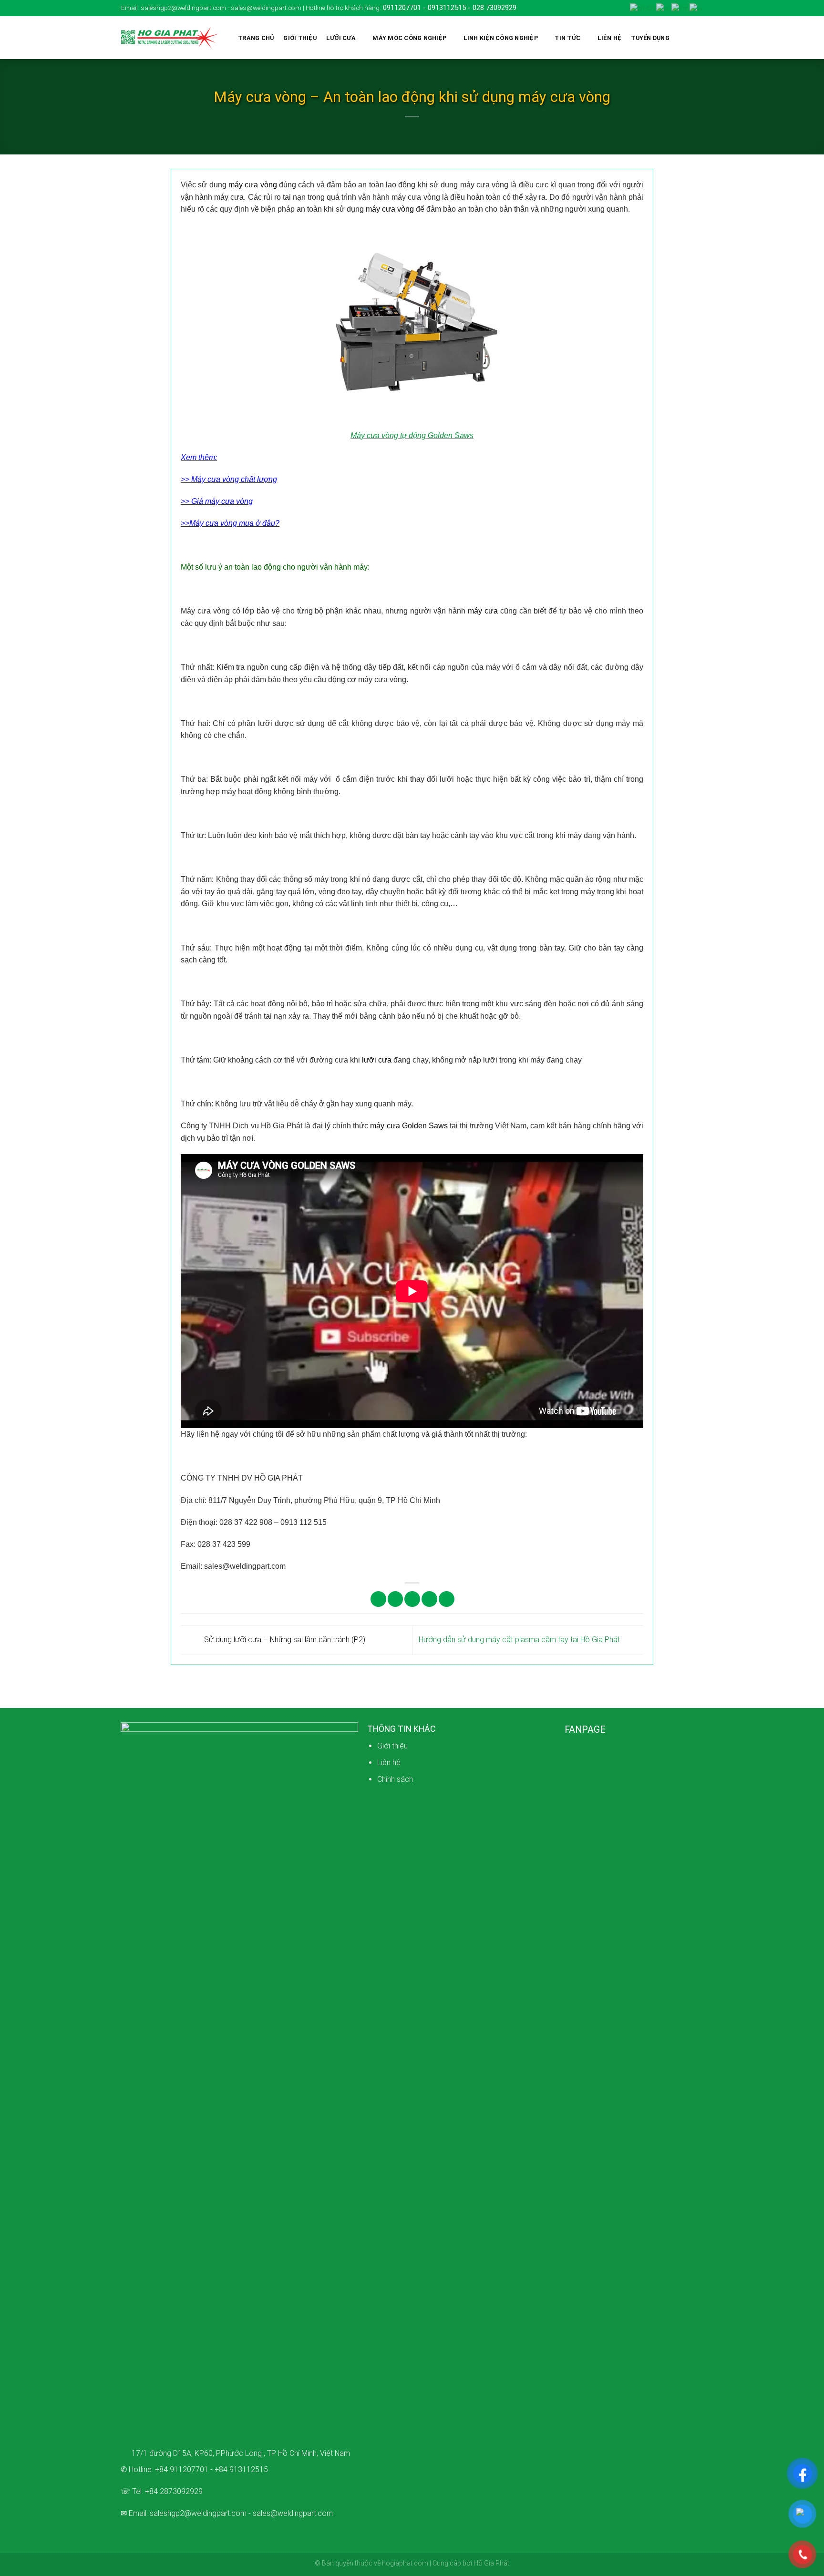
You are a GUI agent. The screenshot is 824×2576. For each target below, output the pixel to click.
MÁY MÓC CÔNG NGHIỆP (409, 38)
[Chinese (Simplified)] (643, 8)
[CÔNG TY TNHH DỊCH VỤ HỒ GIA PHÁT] (170, 38)
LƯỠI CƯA (341, 38)
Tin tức (567, 38)
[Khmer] (680, 8)
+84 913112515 (241, 2469)
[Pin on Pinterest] (429, 1599)
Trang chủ (256, 38)
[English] (664, 8)
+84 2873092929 (174, 2491)
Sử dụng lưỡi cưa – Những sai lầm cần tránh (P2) (284, 1640)
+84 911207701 (182, 2469)
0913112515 (447, 8)
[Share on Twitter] (396, 1599)
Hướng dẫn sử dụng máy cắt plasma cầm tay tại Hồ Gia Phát (520, 1640)
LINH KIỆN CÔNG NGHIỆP (501, 38)
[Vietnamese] (696, 8)
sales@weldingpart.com (293, 2513)
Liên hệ (610, 38)
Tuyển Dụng (650, 38)
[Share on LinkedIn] (447, 1599)
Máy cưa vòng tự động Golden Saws (412, 435)
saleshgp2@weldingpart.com (198, 2513)
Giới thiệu (300, 38)
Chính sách (395, 1779)
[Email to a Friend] (412, 1599)
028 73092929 (494, 8)
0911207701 (402, 8)
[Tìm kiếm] (695, 38)
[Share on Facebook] (378, 1599)
